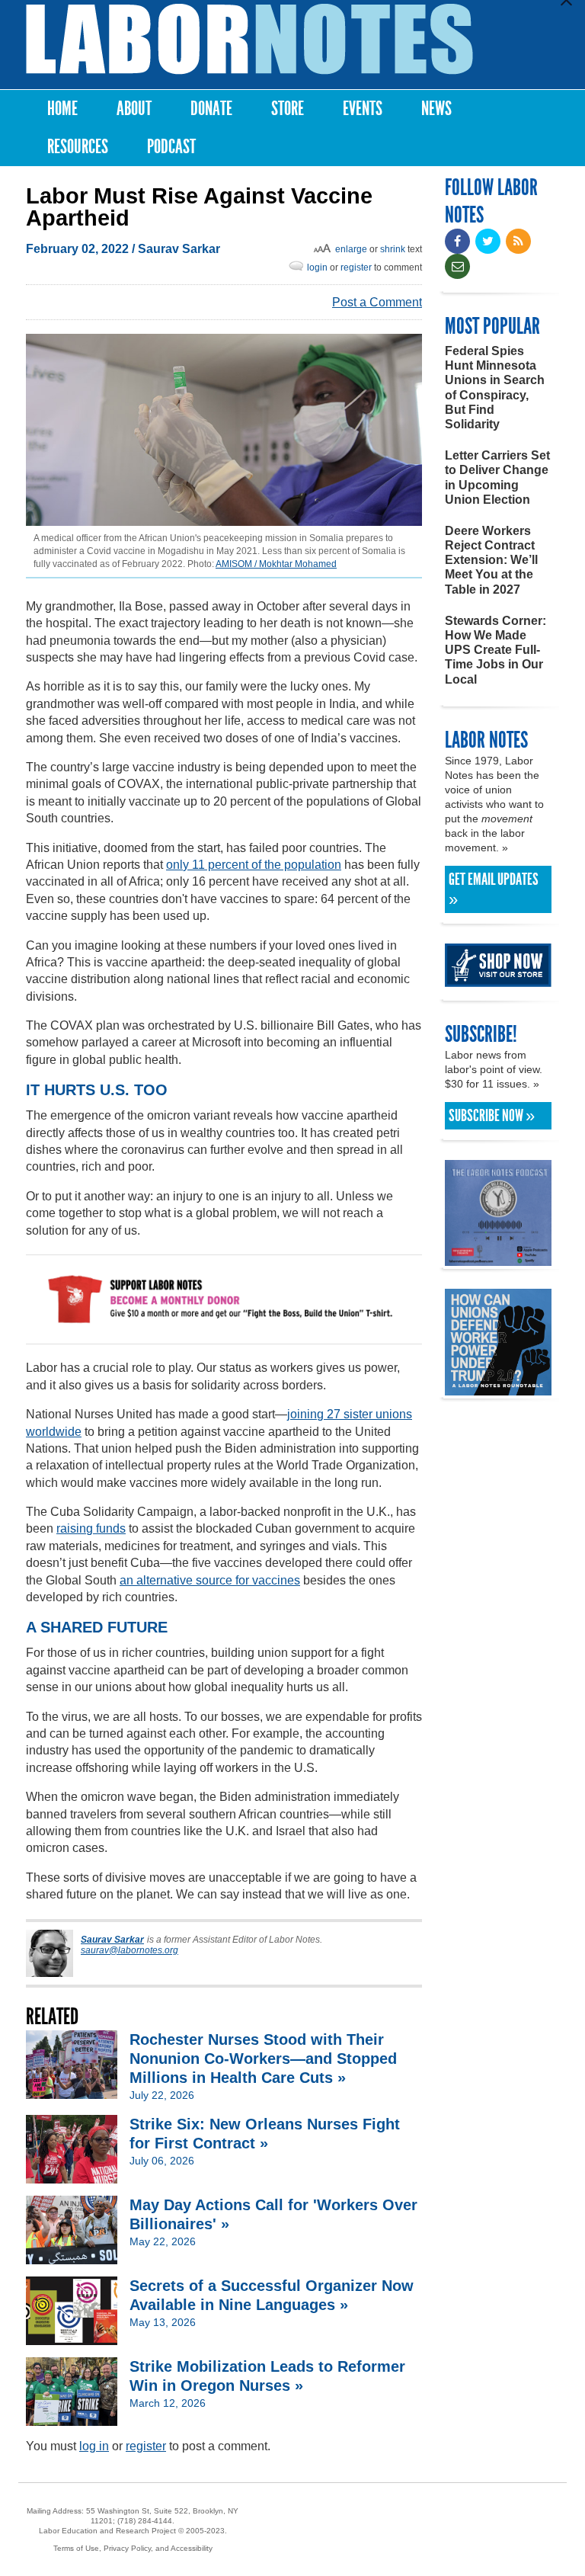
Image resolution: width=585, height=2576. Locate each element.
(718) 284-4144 (145, 2521)
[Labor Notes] (249, 39)
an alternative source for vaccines (210, 1580)
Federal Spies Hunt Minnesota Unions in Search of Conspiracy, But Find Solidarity (495, 388)
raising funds (91, 1528)
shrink (393, 249)
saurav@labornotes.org (129, 1950)
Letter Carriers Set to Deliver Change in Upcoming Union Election (497, 477)
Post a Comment (377, 302)
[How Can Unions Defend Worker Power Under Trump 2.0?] (498, 1388)
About (134, 109)
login (317, 268)
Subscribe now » (492, 1116)
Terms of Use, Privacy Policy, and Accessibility (133, 2548)
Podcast (171, 147)
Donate (211, 109)
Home (62, 109)
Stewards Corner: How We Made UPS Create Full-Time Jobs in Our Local (495, 650)
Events (363, 109)
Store (288, 109)
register (356, 268)
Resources (78, 147)
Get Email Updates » (494, 889)
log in (94, 2446)
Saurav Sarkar (179, 249)
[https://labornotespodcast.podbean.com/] (498, 1259)
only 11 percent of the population (254, 865)
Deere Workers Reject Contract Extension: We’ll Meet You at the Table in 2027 (491, 560)
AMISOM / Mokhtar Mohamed (276, 564)
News (436, 109)
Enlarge (351, 249)
